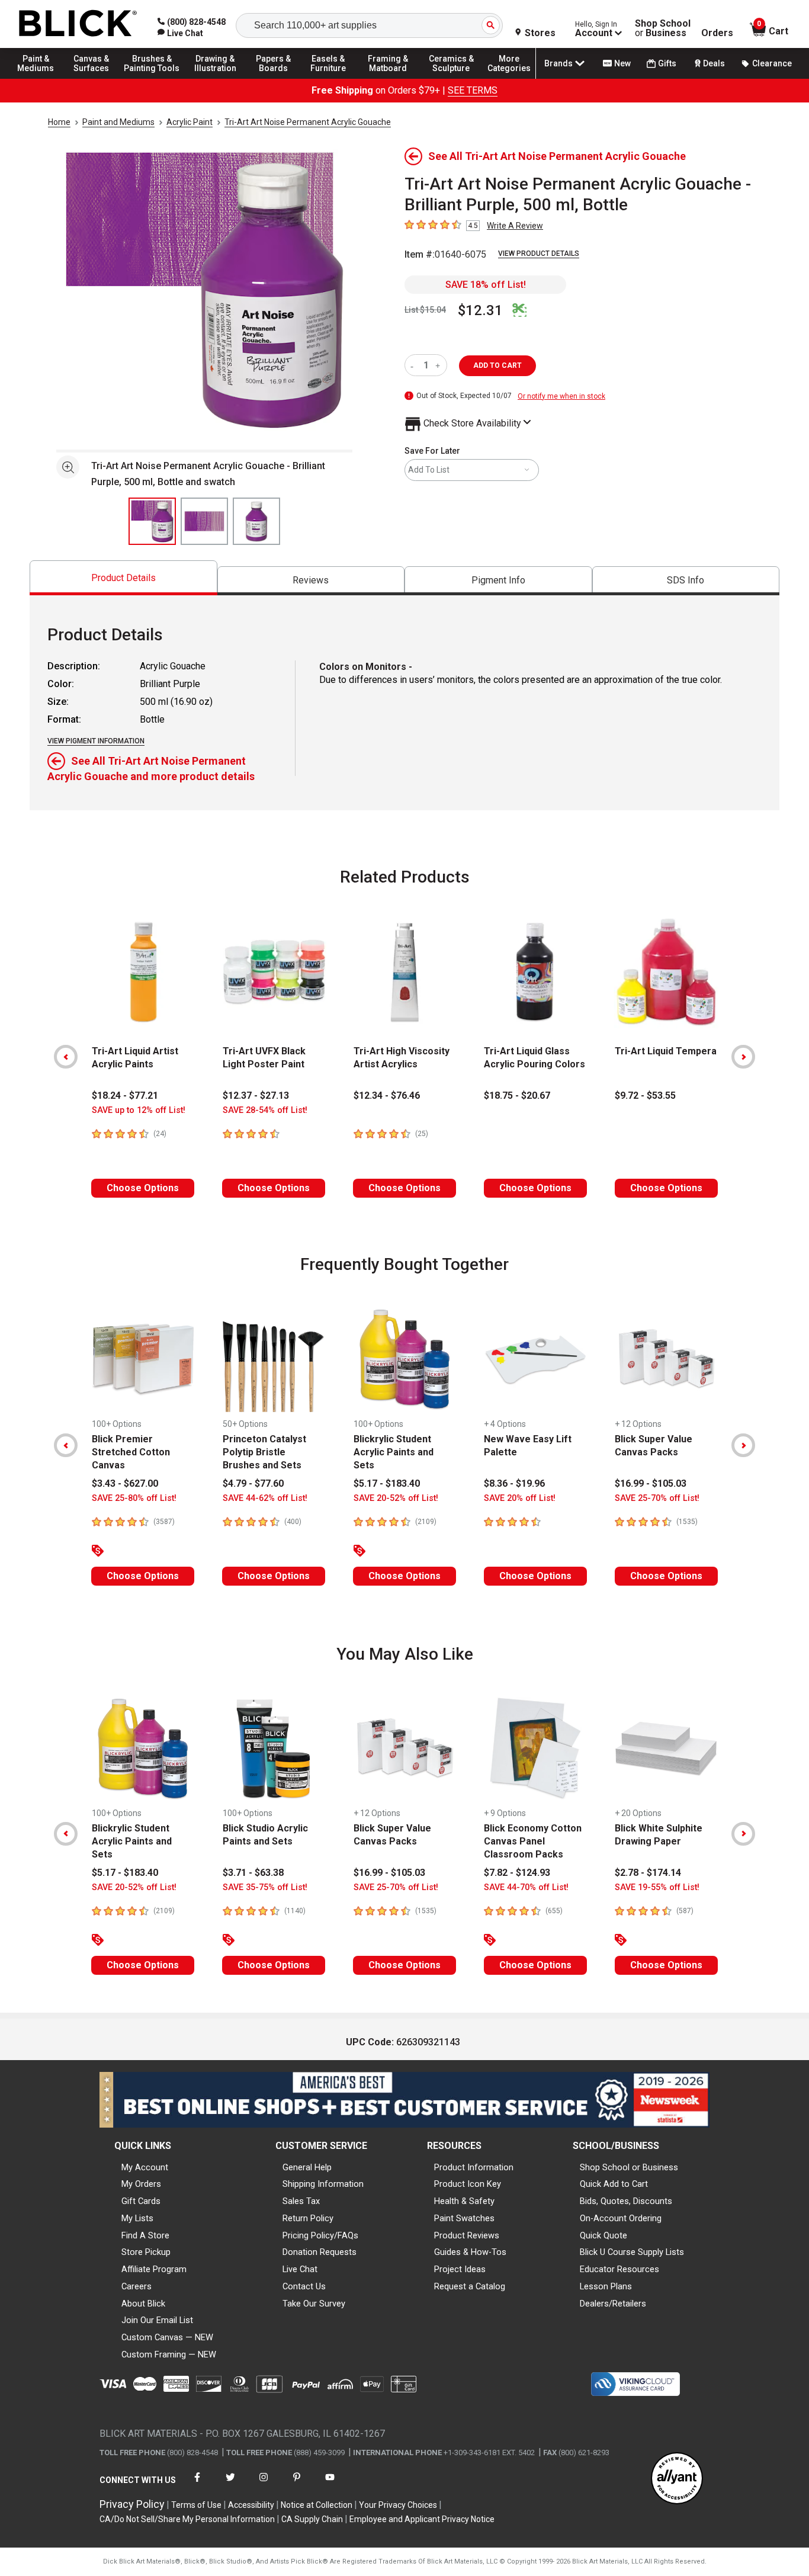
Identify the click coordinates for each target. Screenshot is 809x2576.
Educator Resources (619, 2269)
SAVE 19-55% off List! (657, 1887)
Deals (714, 63)
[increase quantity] (439, 365)
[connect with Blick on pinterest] (297, 2484)
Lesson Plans (606, 2286)
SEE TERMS (473, 90)
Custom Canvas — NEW (167, 2337)
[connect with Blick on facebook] (197, 2484)
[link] (180, 33)
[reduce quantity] (414, 365)
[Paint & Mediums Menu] (41, 78)
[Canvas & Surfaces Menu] (94, 78)
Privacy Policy (132, 2504)
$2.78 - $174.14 (648, 1873)
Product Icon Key (468, 2184)
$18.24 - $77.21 (125, 1095)
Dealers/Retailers (613, 2304)
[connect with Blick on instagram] (264, 2484)
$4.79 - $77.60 (253, 1483)
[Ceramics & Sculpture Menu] (451, 78)
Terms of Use (196, 2505)
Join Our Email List (157, 2320)
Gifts (667, 63)
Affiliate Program (154, 2269)
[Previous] (66, 1057)
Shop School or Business (629, 2167)
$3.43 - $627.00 (125, 1483)
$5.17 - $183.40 (387, 1483)
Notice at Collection (317, 2505)
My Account (145, 2167)
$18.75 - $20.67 (517, 1095)
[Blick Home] (78, 24)
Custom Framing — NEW (169, 2354)
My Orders (141, 2184)
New (622, 63)
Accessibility (251, 2505)
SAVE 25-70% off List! (657, 1498)
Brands (558, 63)
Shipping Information (323, 2184)
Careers (137, 2286)
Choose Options (143, 1188)
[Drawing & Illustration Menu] (216, 78)
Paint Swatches (464, 2218)
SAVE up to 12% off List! (139, 1110)
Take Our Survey (314, 2304)
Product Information (474, 2167)
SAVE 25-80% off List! (134, 1498)
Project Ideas (460, 2269)
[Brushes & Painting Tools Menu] (152, 78)
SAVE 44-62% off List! (265, 1498)
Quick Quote (603, 2235)
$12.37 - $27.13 (256, 1095)
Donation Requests (320, 2252)
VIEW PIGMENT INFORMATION (96, 741)
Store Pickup (146, 2252)
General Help (307, 2167)
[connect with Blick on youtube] (330, 2484)
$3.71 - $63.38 (253, 1873)
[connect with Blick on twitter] (230, 2484)
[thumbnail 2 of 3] (204, 521)
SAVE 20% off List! (520, 1498)
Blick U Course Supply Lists (632, 2252)
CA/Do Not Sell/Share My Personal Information (187, 2519)
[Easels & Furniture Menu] (332, 78)
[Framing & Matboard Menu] (388, 78)
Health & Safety (464, 2201)
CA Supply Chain (312, 2519)
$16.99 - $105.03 (651, 1483)
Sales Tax (301, 2201)
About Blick (143, 2304)
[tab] (123, 578)
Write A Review (515, 226)
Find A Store (145, 2235)
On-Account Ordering (621, 2218)
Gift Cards (141, 2201)
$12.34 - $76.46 (387, 1095)
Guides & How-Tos (470, 2252)
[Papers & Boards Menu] (279, 78)
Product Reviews (467, 2235)
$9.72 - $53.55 (645, 1095)
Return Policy (308, 2218)
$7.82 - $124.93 (517, 1873)
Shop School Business (663, 28)
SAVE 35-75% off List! (265, 1887)
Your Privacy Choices (398, 2505)
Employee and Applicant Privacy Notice (422, 2519)
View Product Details (539, 254)
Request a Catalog (470, 2286)
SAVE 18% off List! (486, 285)
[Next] (743, 1057)
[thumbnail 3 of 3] (256, 521)
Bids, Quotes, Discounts (626, 2201)
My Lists (137, 2218)
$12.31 (480, 310)
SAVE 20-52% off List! (396, 1498)
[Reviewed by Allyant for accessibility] (677, 2479)
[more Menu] (509, 78)
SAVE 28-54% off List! (265, 1110)
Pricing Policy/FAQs (320, 2235)
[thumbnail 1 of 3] (152, 521)
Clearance (772, 63)
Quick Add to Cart (614, 2184)
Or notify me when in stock (561, 396)
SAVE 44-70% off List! (526, 1887)
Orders (717, 33)
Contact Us (304, 2286)
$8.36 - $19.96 (514, 1483)
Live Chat (300, 2269)
